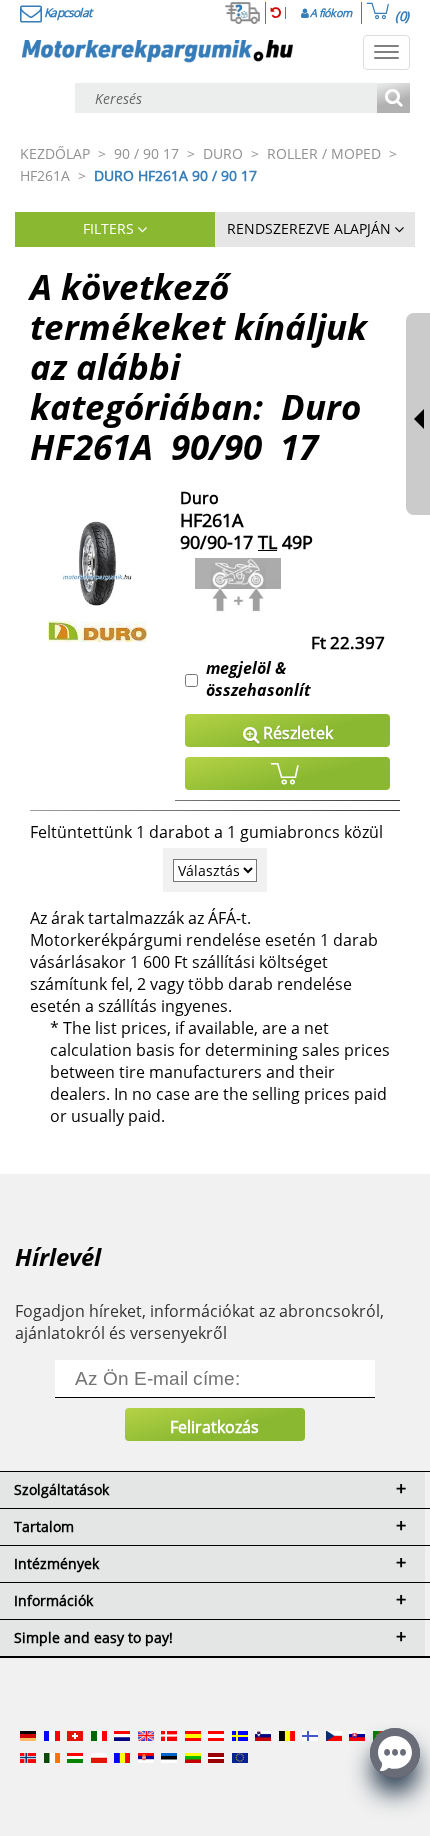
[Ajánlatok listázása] (393, 99)
